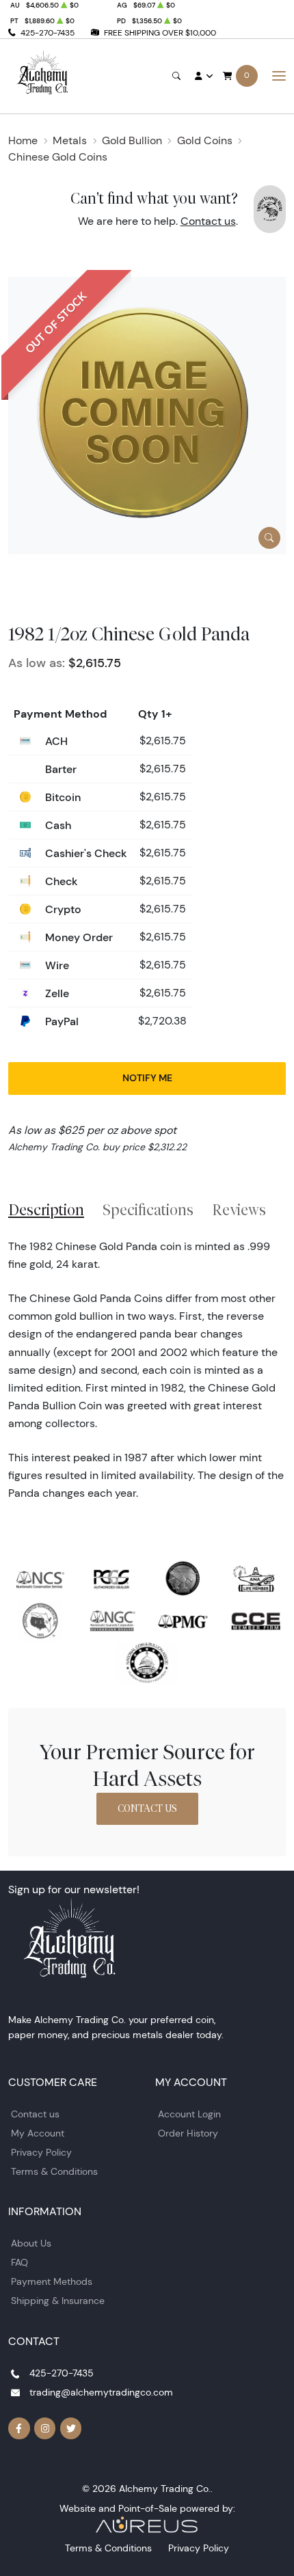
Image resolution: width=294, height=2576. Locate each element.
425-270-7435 (48, 32)
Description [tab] (46, 1210)
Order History (188, 2133)
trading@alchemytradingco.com (101, 2392)
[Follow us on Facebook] (19, 2428)
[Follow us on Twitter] (71, 2428)
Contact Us (147, 1808)
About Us (31, 2243)
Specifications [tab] (148, 1210)
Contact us (208, 221)
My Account (38, 2133)
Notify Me (147, 1078)
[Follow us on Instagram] (45, 2428)
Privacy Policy (41, 2152)
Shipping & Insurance (58, 2301)
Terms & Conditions (54, 2171)
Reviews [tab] (239, 1210)
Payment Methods (52, 2281)
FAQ (19, 2262)
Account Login (189, 2114)
